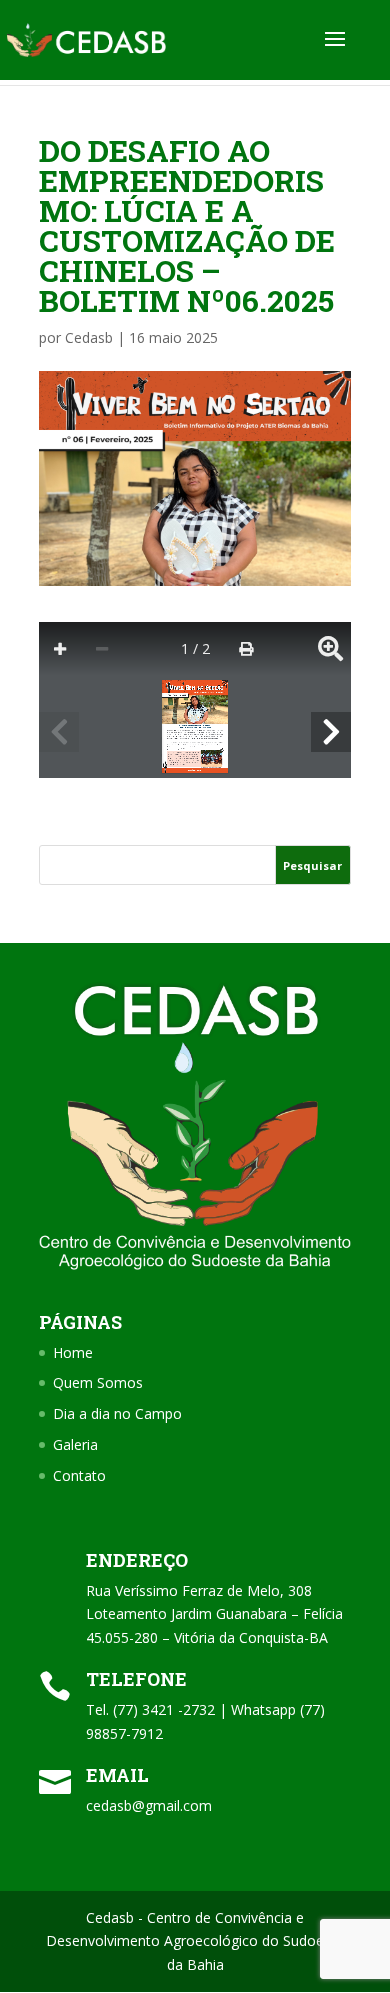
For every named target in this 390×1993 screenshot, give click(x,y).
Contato (79, 1475)
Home (73, 1352)
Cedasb (89, 337)
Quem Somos (98, 1382)
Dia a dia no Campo (117, 1413)
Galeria (75, 1444)
